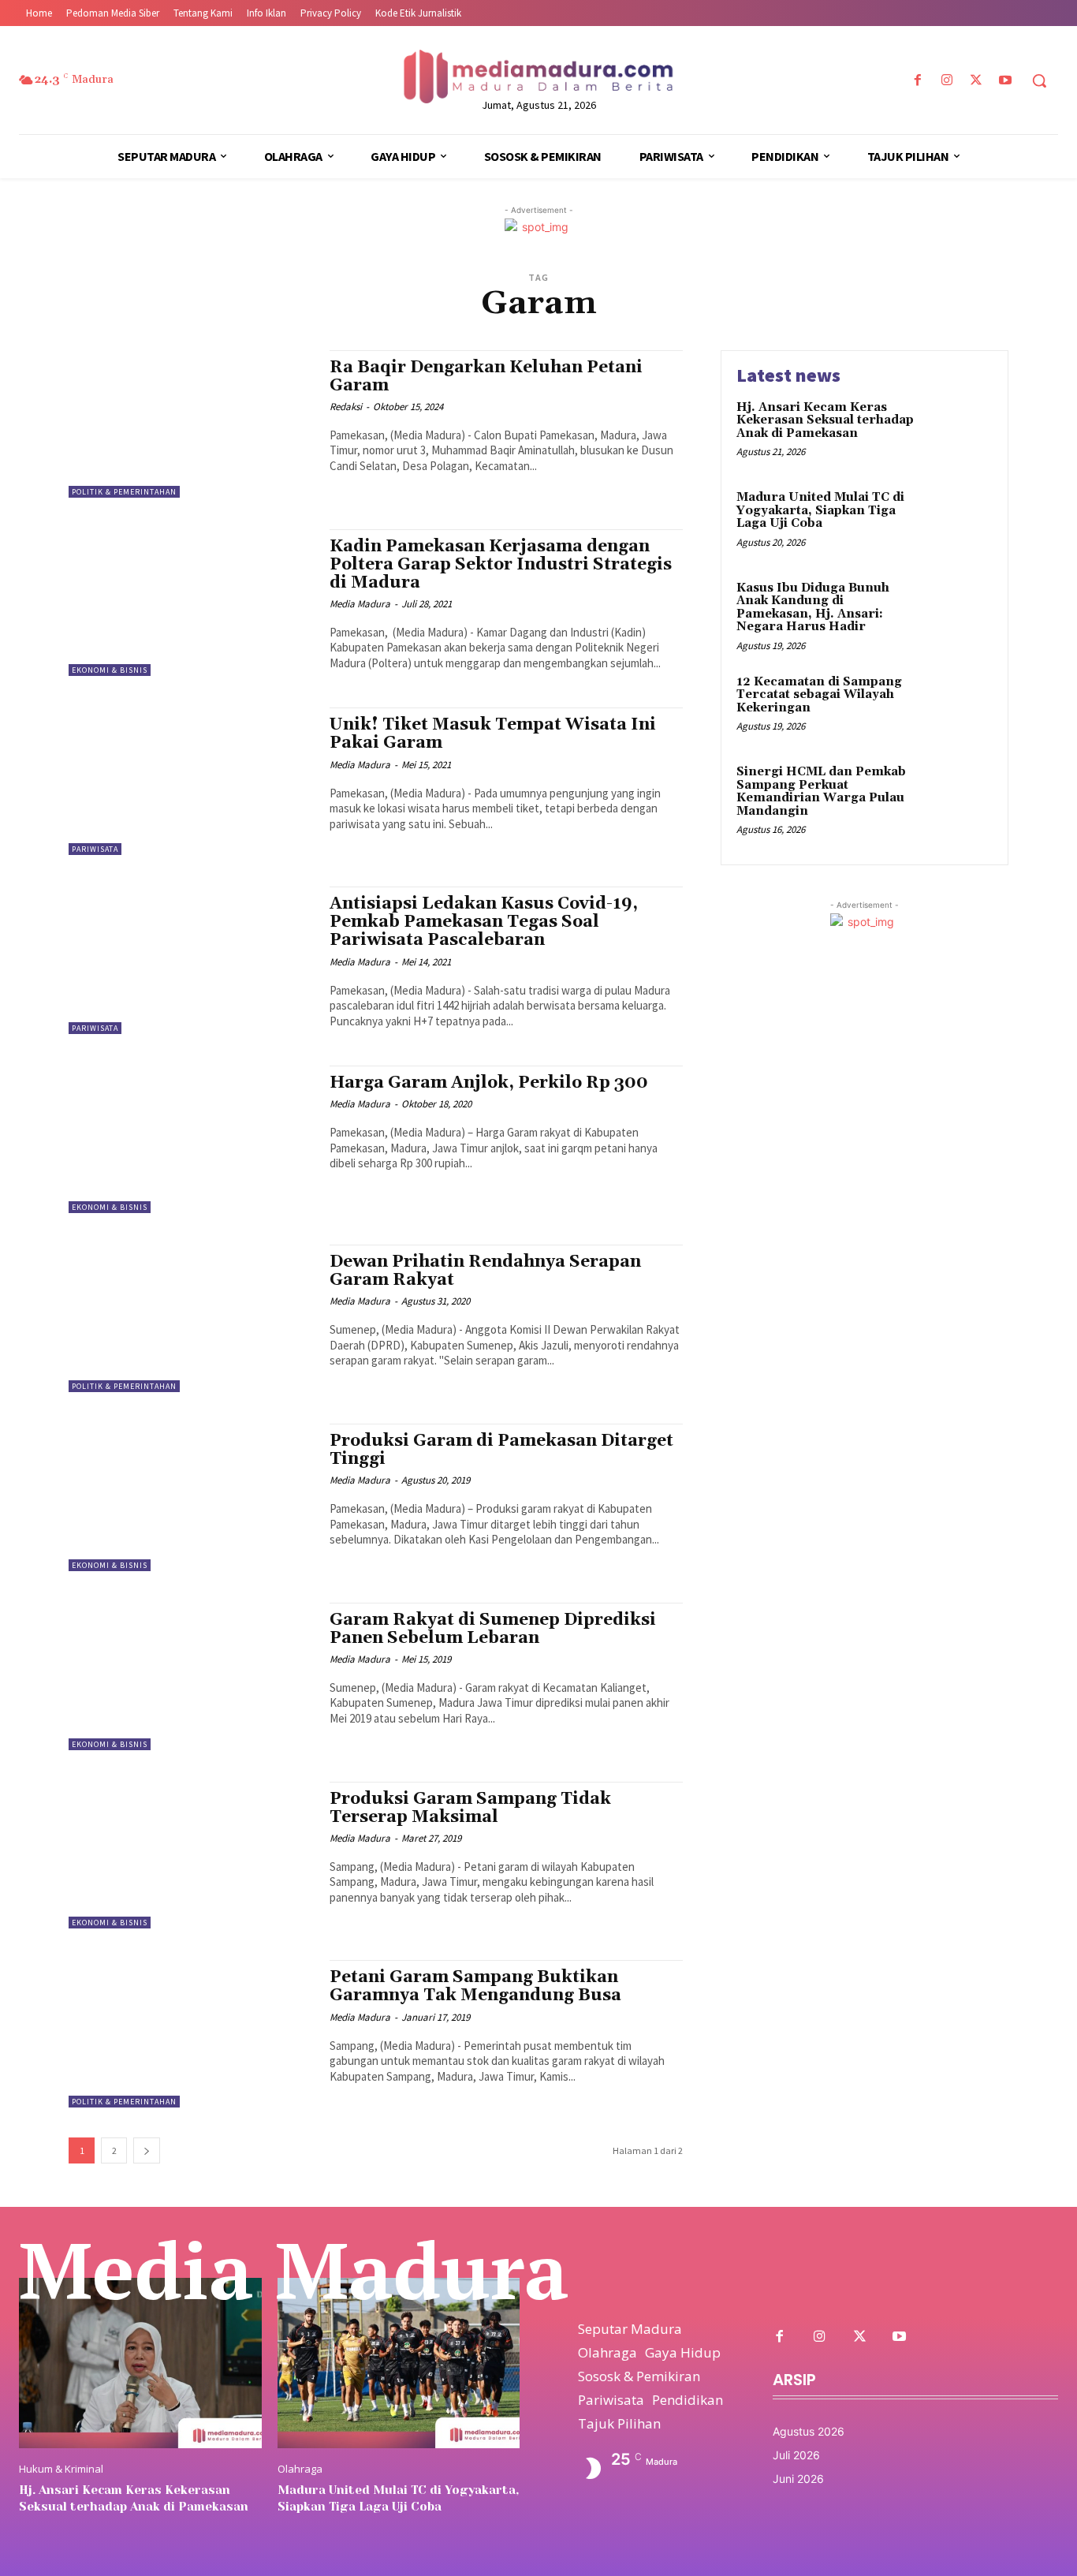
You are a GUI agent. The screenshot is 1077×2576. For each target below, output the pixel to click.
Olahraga (300, 2469)
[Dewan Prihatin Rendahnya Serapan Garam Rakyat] (191, 1318)
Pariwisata (95, 849)
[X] (976, 81)
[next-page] (147, 2150)
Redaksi (346, 407)
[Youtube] (1006, 81)
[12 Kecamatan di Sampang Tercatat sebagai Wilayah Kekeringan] (959, 706)
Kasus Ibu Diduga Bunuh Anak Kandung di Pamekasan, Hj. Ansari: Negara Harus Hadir (813, 608)
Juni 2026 (798, 2479)
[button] (1039, 80)
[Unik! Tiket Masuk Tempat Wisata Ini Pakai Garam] (191, 781)
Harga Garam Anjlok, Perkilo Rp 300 (489, 1083)
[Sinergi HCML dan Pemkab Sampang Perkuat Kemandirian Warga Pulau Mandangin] (959, 796)
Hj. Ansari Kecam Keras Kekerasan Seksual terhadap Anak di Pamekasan (825, 420)
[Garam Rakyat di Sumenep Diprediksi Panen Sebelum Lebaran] (191, 1676)
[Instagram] (947, 81)
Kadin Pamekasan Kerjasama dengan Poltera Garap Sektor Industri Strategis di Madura (501, 565)
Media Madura (360, 604)
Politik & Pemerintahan (124, 492)
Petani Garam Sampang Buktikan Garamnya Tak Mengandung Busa (475, 1986)
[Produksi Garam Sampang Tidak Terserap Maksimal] (191, 1855)
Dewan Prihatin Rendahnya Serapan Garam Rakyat (485, 1271)
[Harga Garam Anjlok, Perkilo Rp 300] (191, 1139)
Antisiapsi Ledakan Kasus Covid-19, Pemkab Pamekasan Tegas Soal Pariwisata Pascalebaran (484, 922)
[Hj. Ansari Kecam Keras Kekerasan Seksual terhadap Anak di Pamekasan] (959, 432)
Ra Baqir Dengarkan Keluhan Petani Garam (486, 377)
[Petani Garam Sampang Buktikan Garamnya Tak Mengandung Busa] (191, 2034)
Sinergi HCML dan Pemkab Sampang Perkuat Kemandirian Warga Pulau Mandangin (821, 791)
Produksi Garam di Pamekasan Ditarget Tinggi (501, 1450)
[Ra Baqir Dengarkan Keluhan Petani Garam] (191, 424)
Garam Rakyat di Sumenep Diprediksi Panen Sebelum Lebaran (493, 1629)
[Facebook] (917, 81)
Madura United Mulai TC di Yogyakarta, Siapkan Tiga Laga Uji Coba (820, 510)
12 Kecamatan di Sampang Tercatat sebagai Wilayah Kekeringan (819, 695)
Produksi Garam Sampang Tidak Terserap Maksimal (470, 1808)
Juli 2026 (796, 2455)
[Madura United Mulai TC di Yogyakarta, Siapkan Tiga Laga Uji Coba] (959, 522)
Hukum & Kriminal (61, 2469)
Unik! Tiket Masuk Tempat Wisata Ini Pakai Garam (493, 734)
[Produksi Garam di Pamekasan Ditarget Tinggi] (191, 1497)
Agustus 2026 (809, 2431)
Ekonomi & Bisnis (110, 670)
